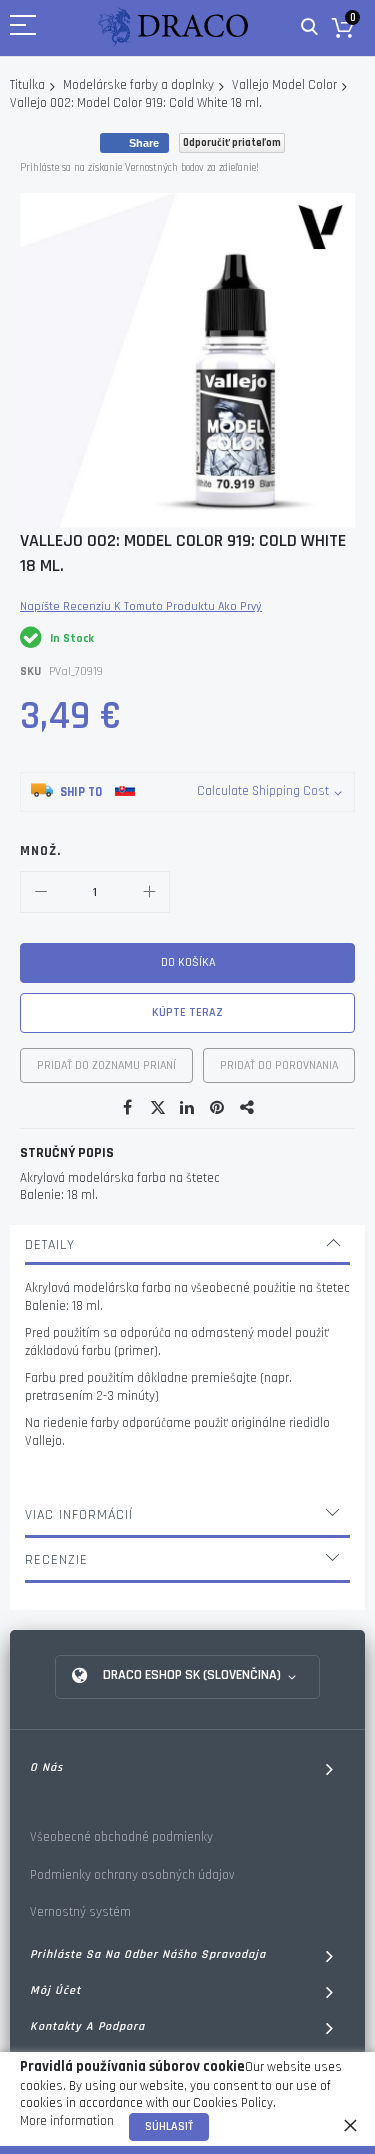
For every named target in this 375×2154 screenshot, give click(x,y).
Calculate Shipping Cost (263, 791)
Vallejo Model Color (284, 85)
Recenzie (56, 1560)
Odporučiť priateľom (232, 143)
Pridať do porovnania (279, 1065)
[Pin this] (218, 1108)
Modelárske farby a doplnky (138, 85)
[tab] (187, 1245)
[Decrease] (41, 892)
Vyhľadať (309, 27)
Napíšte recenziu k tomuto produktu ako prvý (141, 606)
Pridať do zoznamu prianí (106, 1065)
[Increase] (149, 892)
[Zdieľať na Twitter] (158, 1108)
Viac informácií (79, 1515)
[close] (350, 2125)
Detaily (50, 1245)
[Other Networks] (248, 1108)
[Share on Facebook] (128, 1108)
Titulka (27, 85)
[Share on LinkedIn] (188, 1108)
